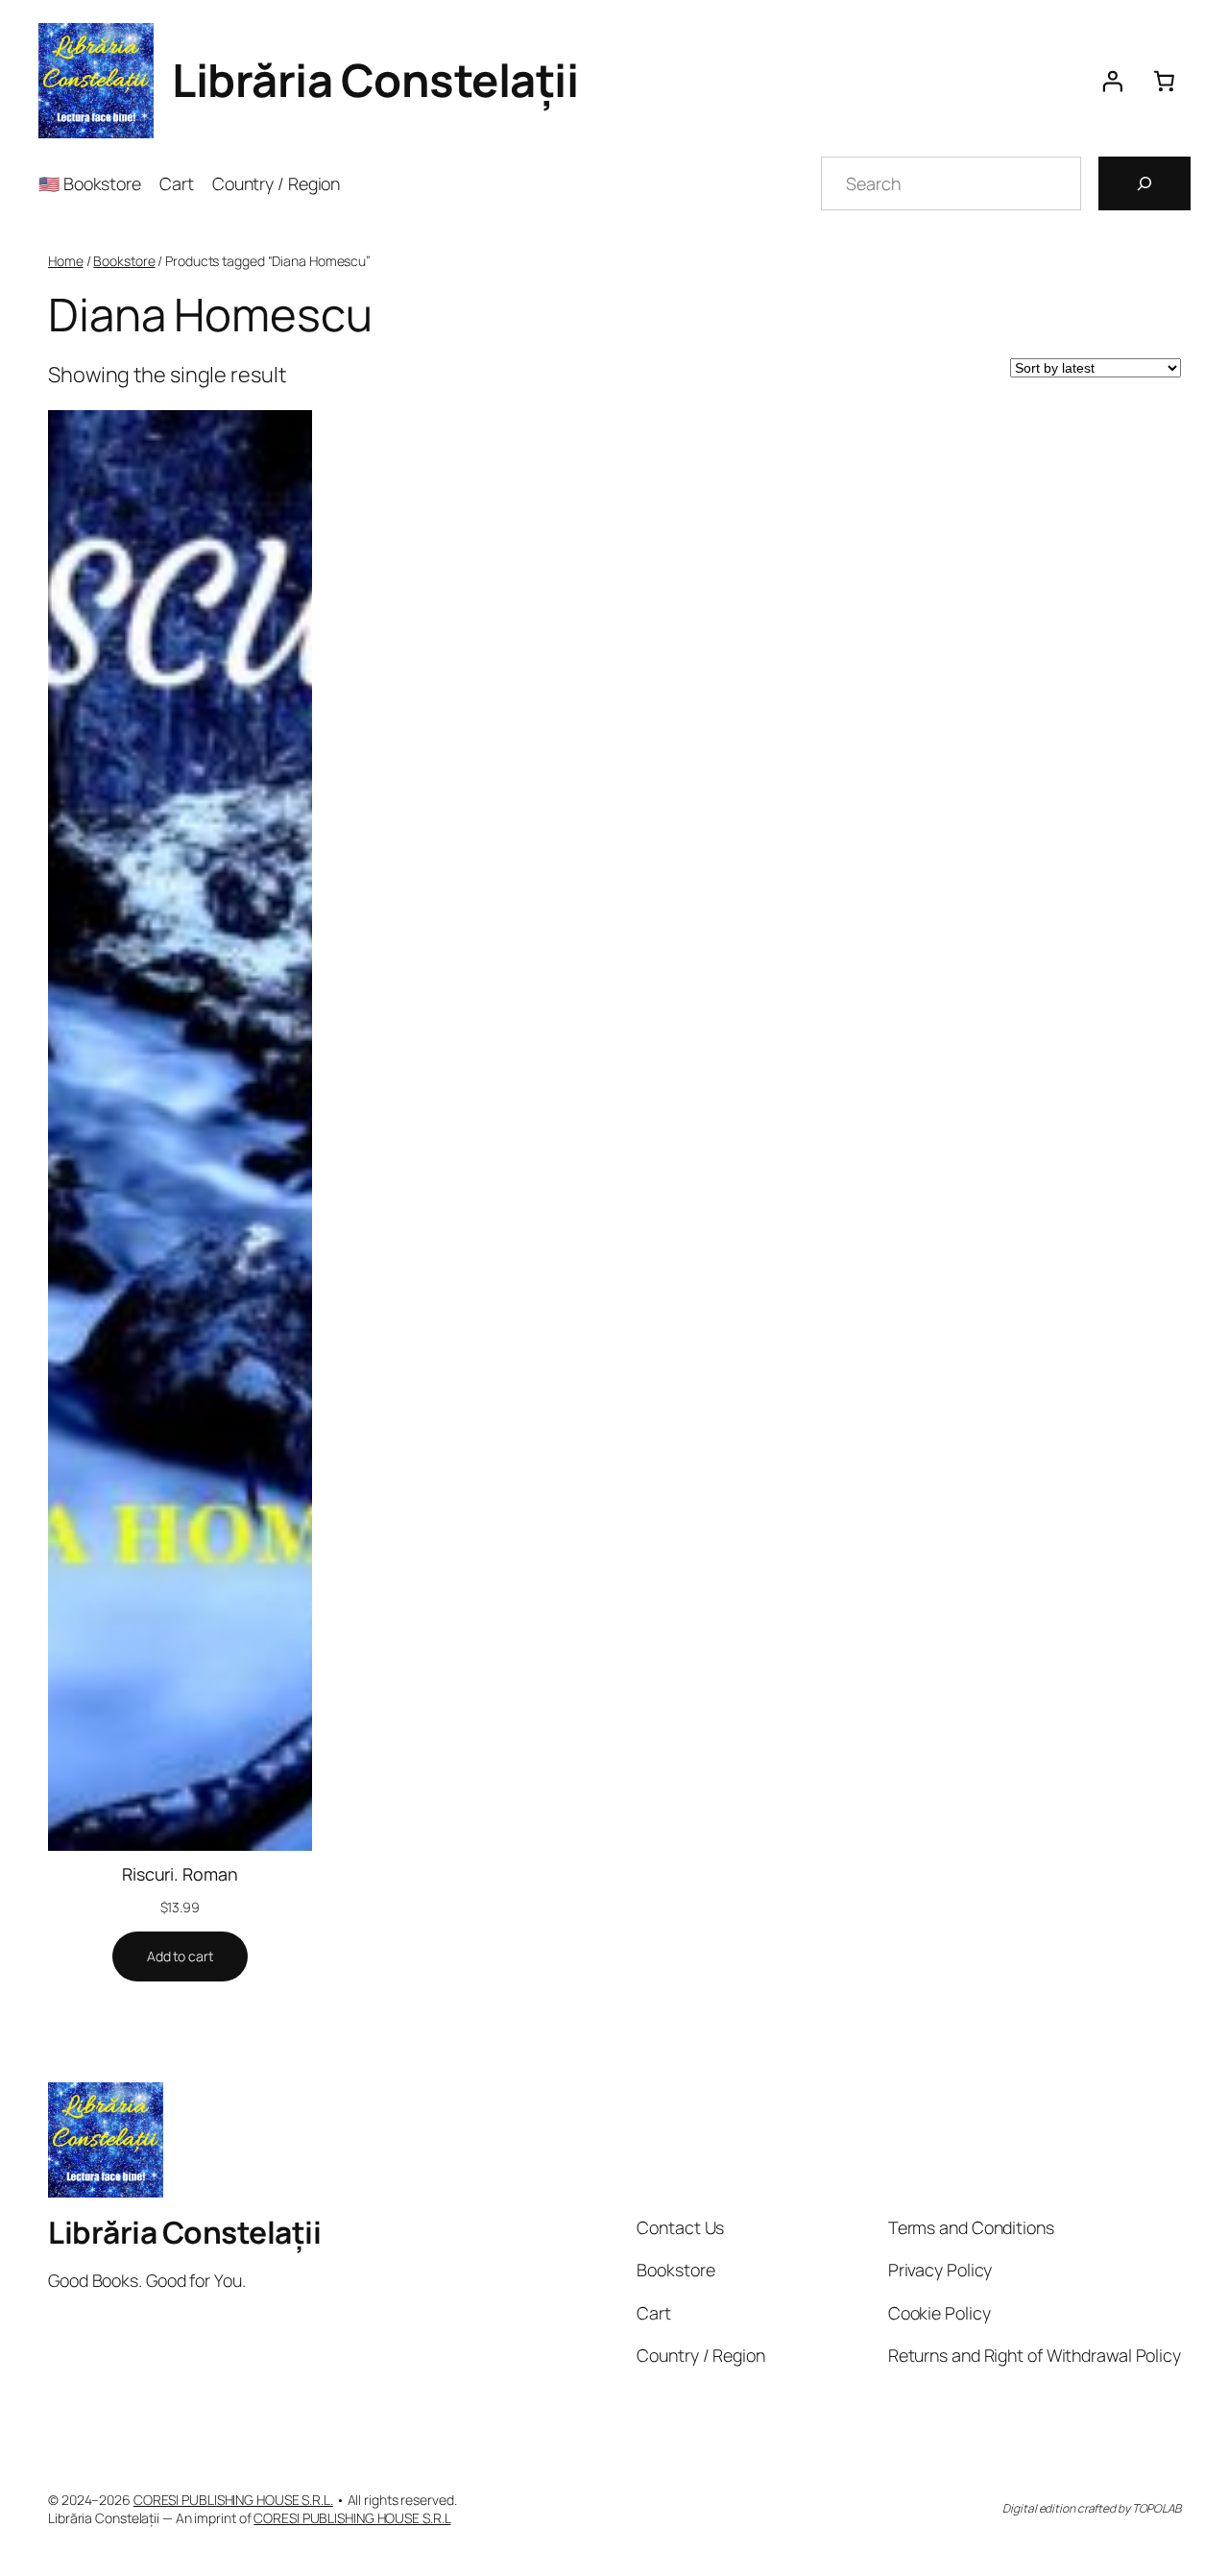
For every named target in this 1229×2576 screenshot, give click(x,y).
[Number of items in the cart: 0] (1165, 81)
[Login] (1112, 81)
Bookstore (124, 261)
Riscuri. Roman (180, 1874)
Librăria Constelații (375, 80)
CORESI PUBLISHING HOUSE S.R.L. (233, 2500)
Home (66, 261)
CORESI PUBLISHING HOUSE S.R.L (352, 2518)
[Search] (1145, 183)
